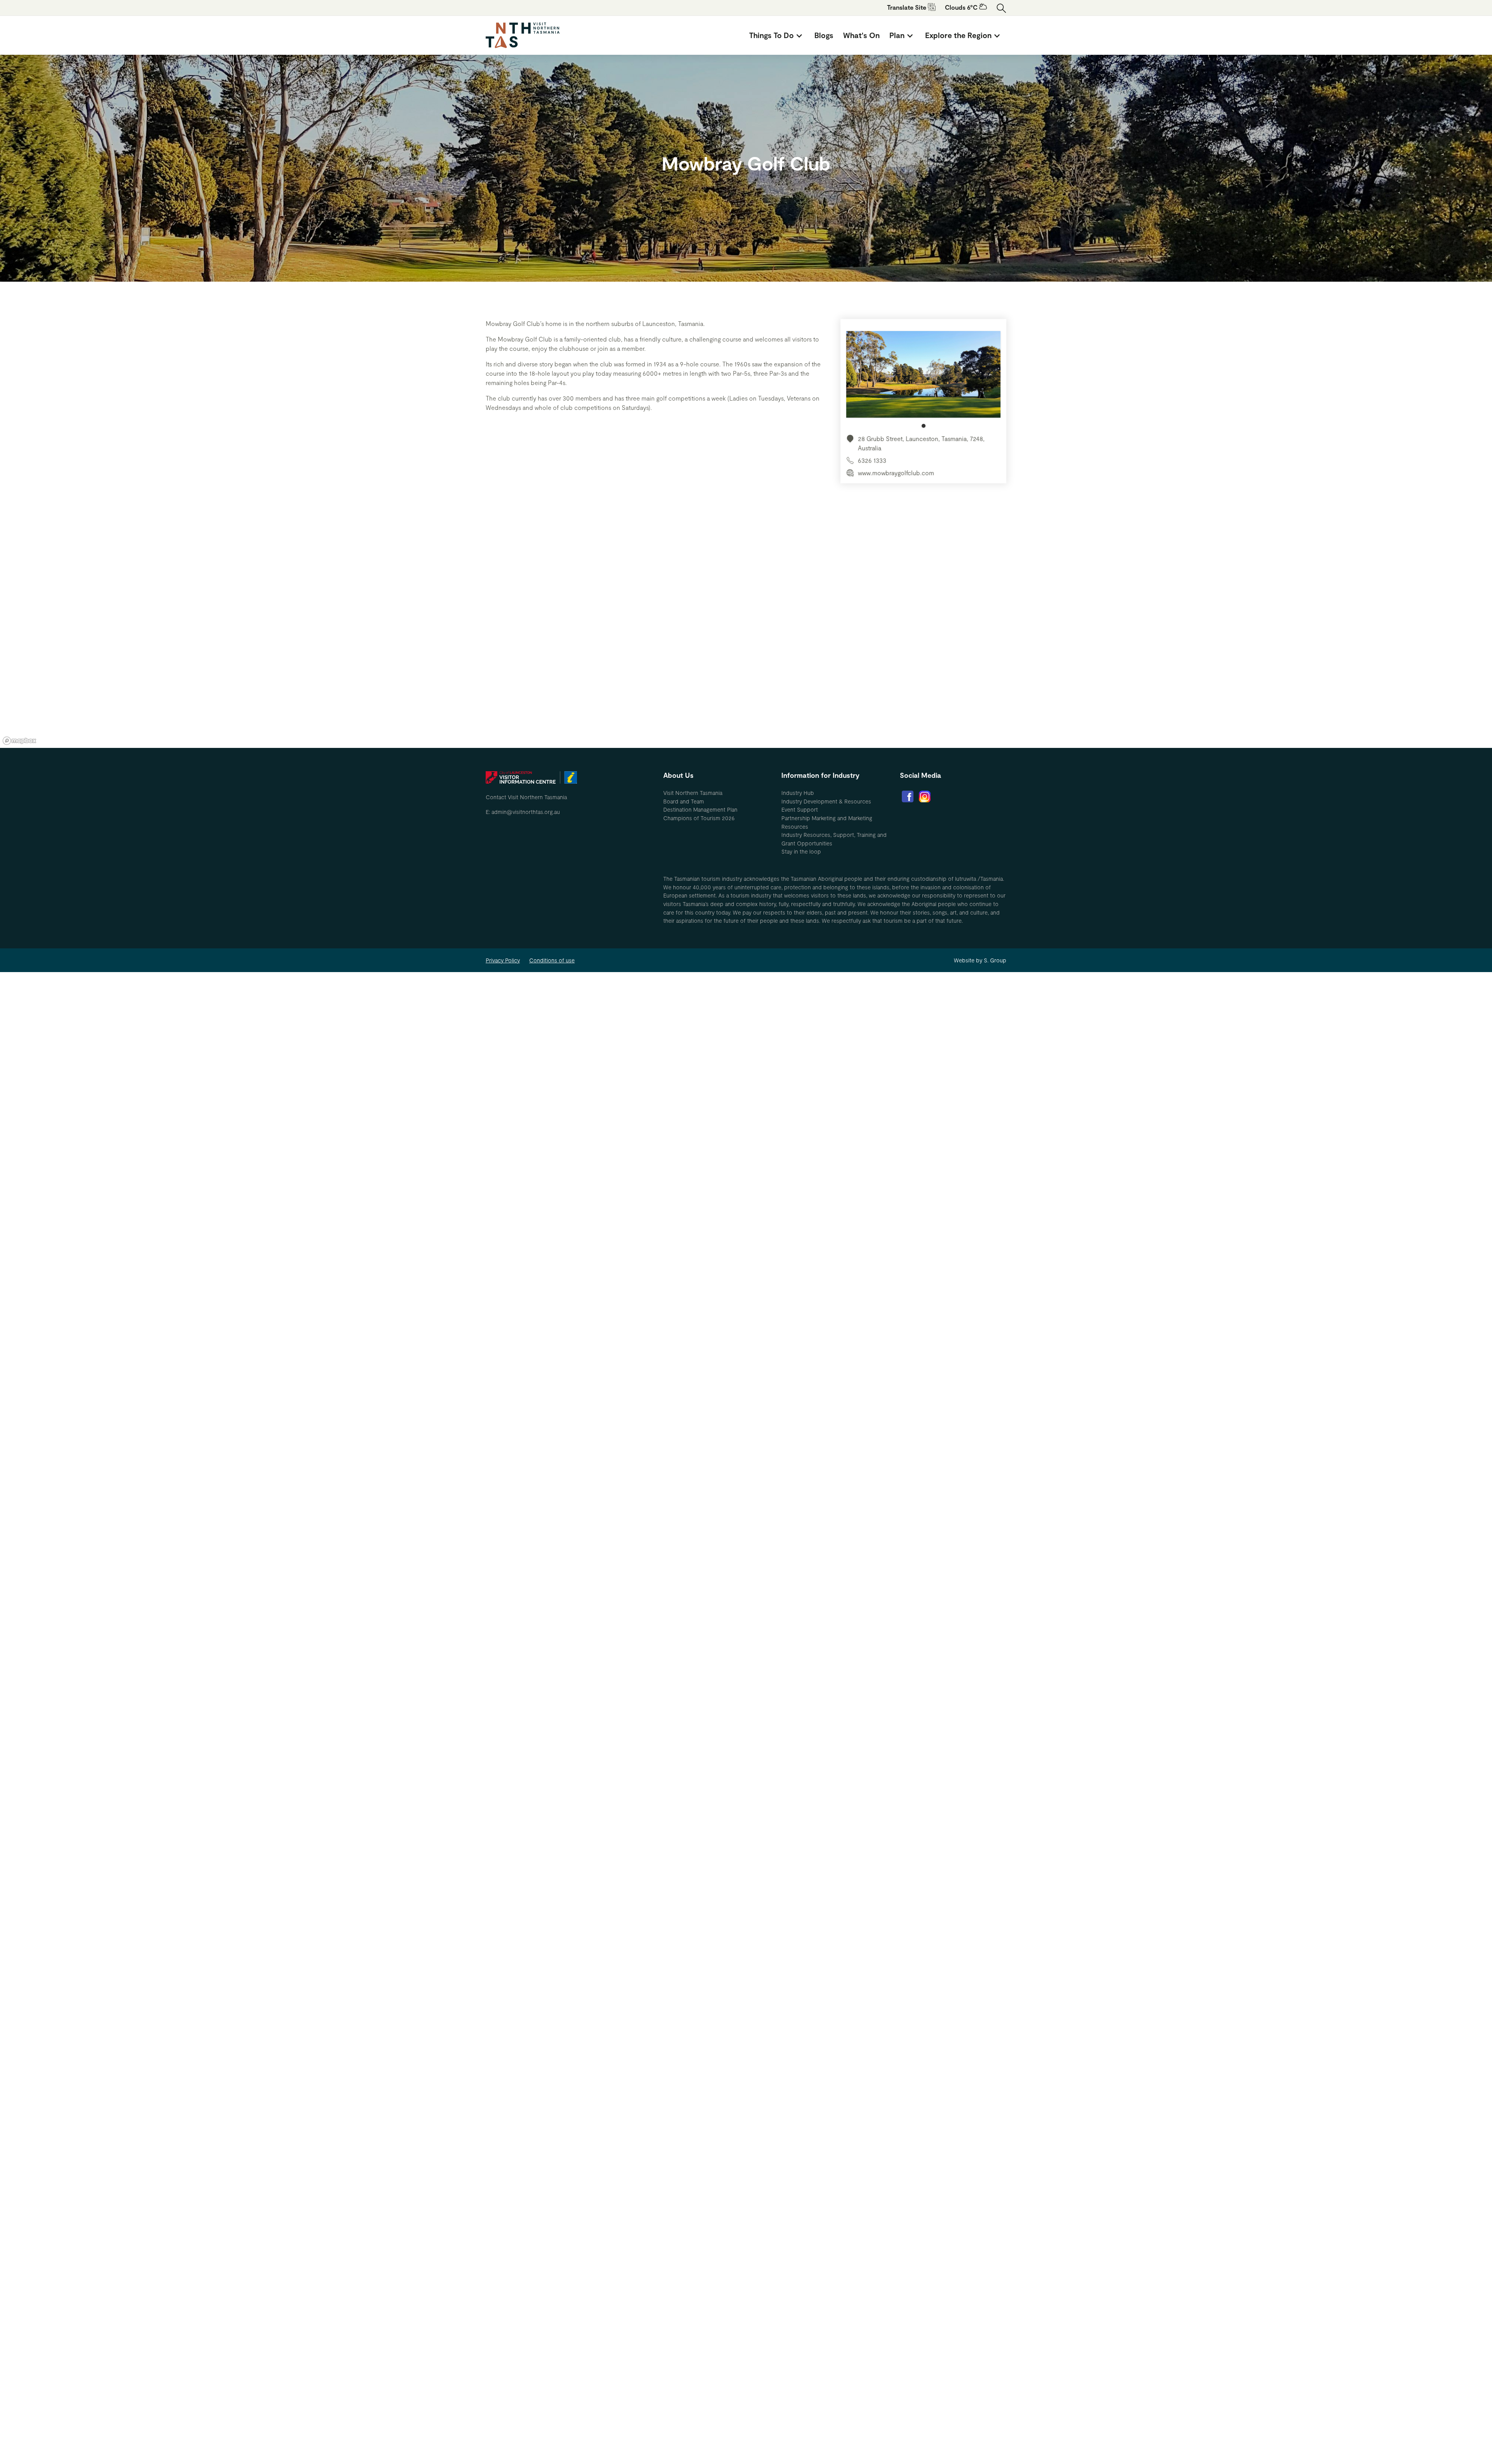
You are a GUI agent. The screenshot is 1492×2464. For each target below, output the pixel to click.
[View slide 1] (923, 379)
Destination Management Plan (700, 809)
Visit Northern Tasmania (693, 793)
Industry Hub (798, 793)
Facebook (908, 796)
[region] (746, 631)
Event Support (800, 809)
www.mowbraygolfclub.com (896, 473)
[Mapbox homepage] (19, 741)
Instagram (925, 796)
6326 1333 (872, 460)
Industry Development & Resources (826, 801)
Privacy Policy (503, 960)
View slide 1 (924, 426)
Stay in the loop (801, 851)
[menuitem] (777, 35)
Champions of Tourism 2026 (699, 818)
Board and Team (684, 801)
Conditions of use (552, 960)
